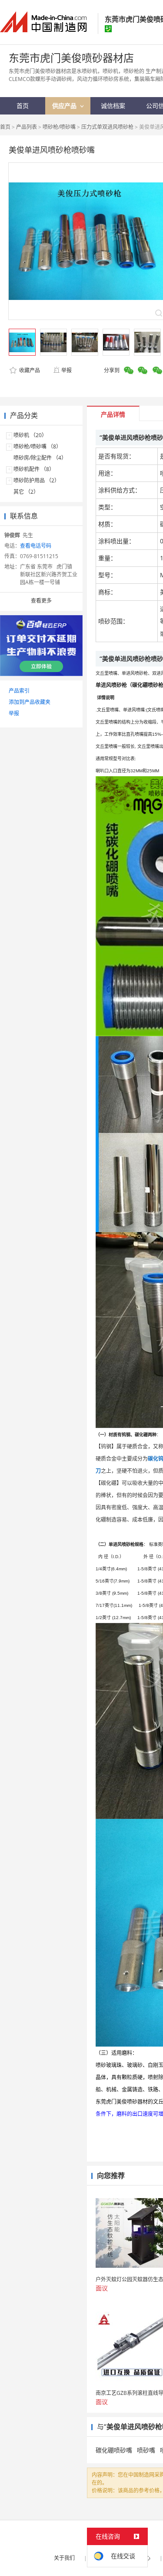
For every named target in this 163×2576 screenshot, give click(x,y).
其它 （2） (26, 492)
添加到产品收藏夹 (30, 702)
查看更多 (41, 601)
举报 (67, 370)
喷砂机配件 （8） (34, 469)
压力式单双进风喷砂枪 (107, 127)
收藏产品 (29, 370)
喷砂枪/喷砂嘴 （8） (37, 446)
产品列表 (27, 127)
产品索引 (19, 691)
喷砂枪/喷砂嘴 (59, 127)
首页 (5, 127)
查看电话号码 (36, 546)
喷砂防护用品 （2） (37, 480)
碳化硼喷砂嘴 (114, 2450)
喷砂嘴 (146, 2450)
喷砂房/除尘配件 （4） (40, 458)
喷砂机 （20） (30, 435)
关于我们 (64, 2558)
